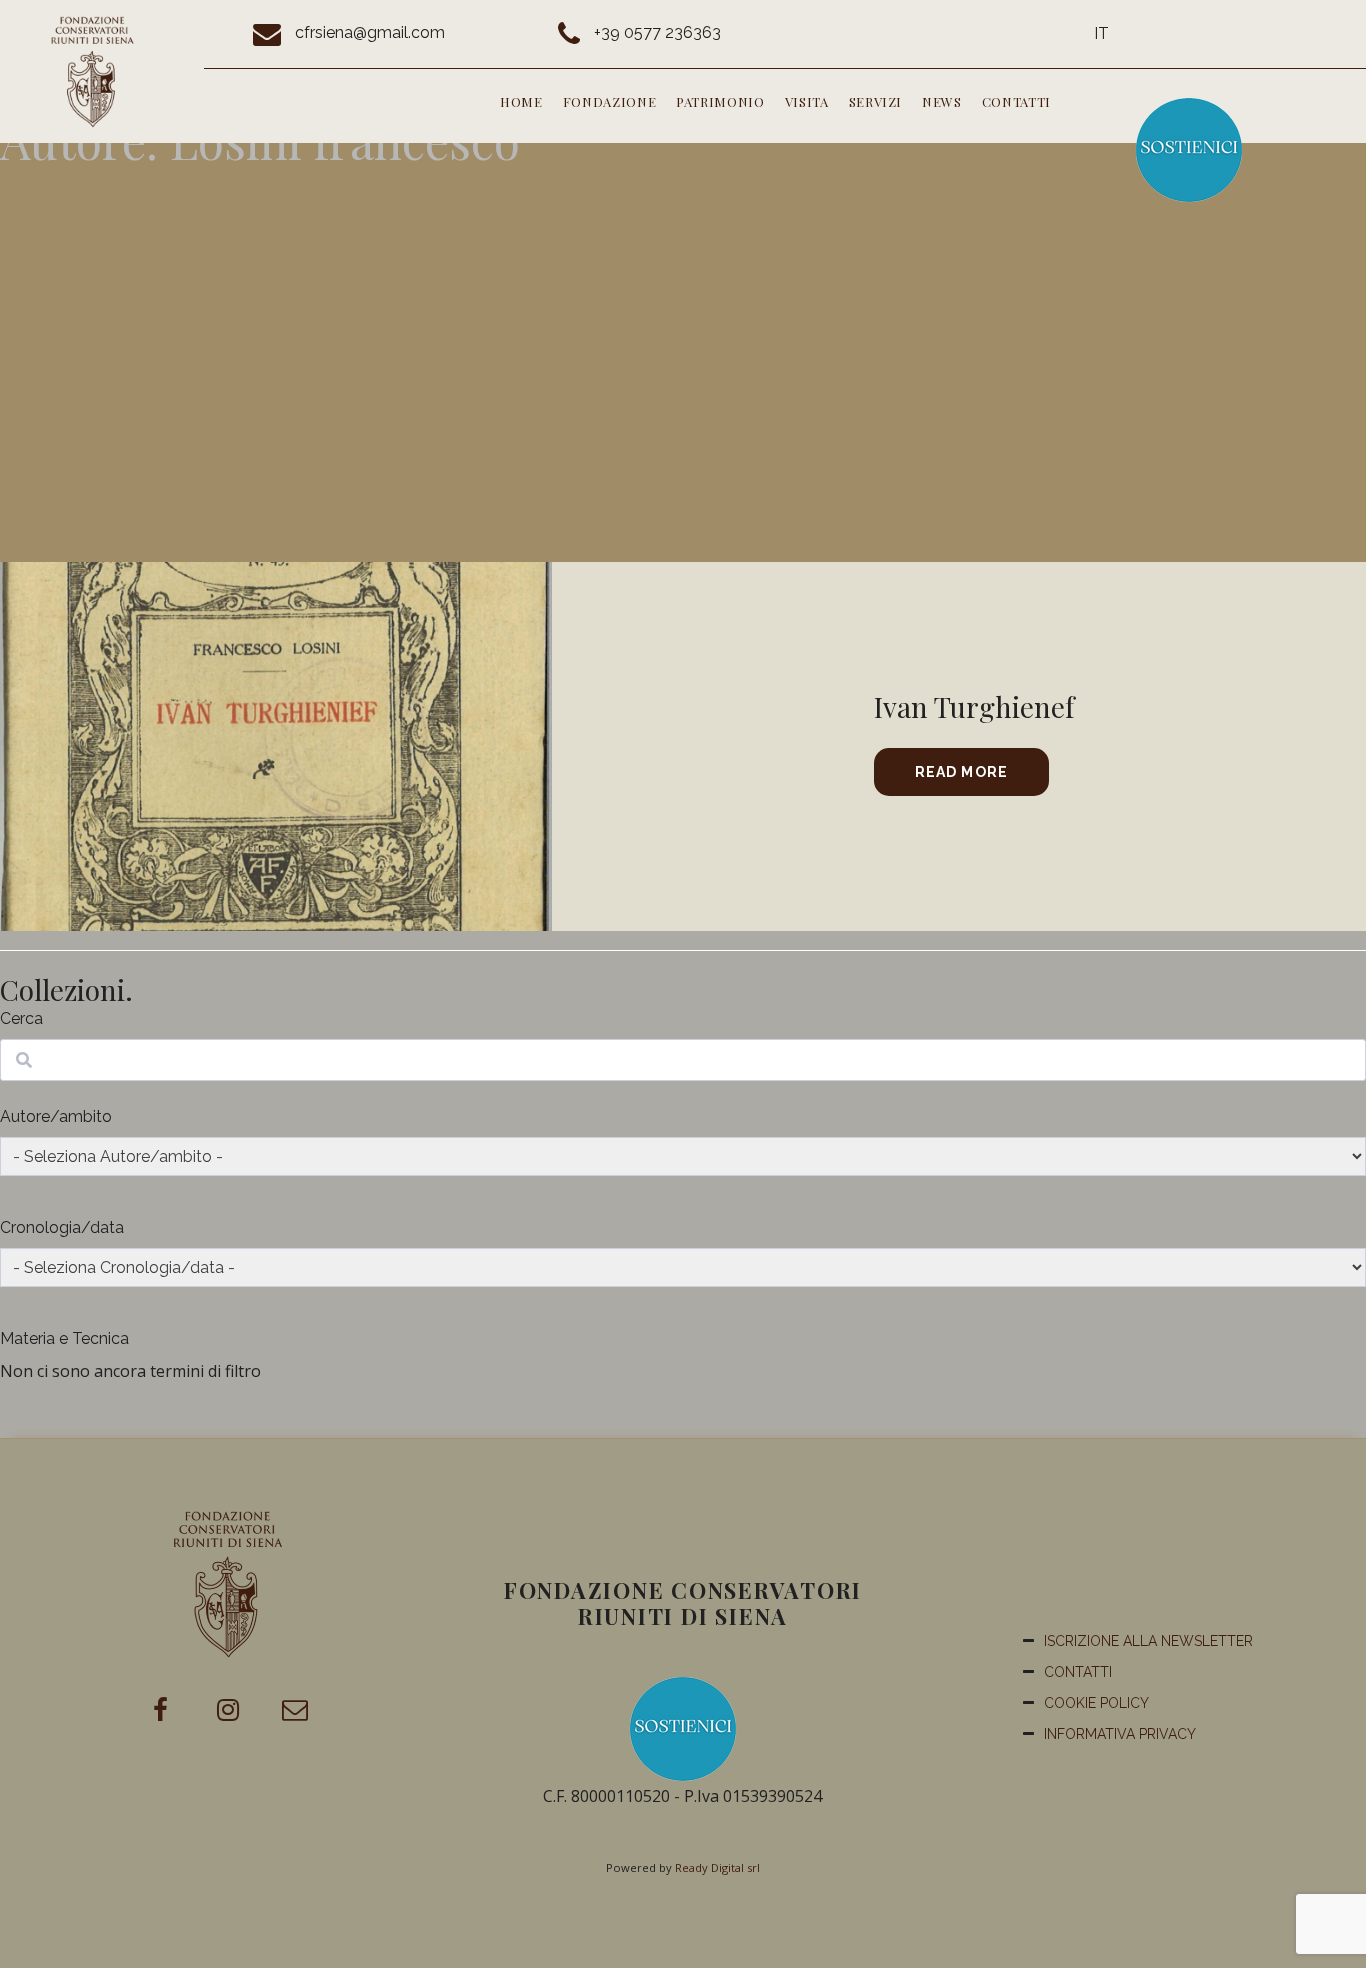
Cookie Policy (1096, 1703)
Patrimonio (720, 101)
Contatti (1016, 101)
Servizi (876, 101)
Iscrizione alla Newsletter (1148, 1641)
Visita (807, 101)
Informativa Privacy (1120, 1734)
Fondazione (610, 101)
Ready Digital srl (717, 1867)
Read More (961, 772)
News (942, 101)
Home (521, 101)
